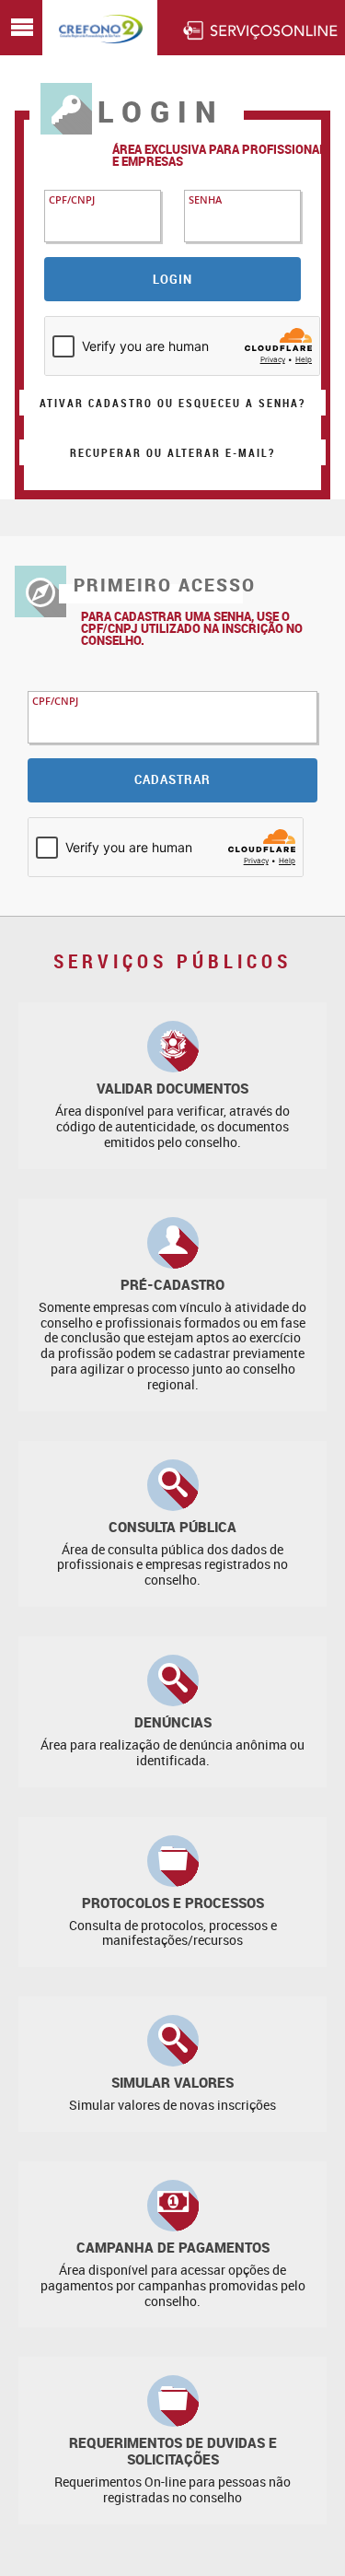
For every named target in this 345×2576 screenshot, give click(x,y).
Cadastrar (172, 779)
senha (205, 199)
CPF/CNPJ (72, 199)
